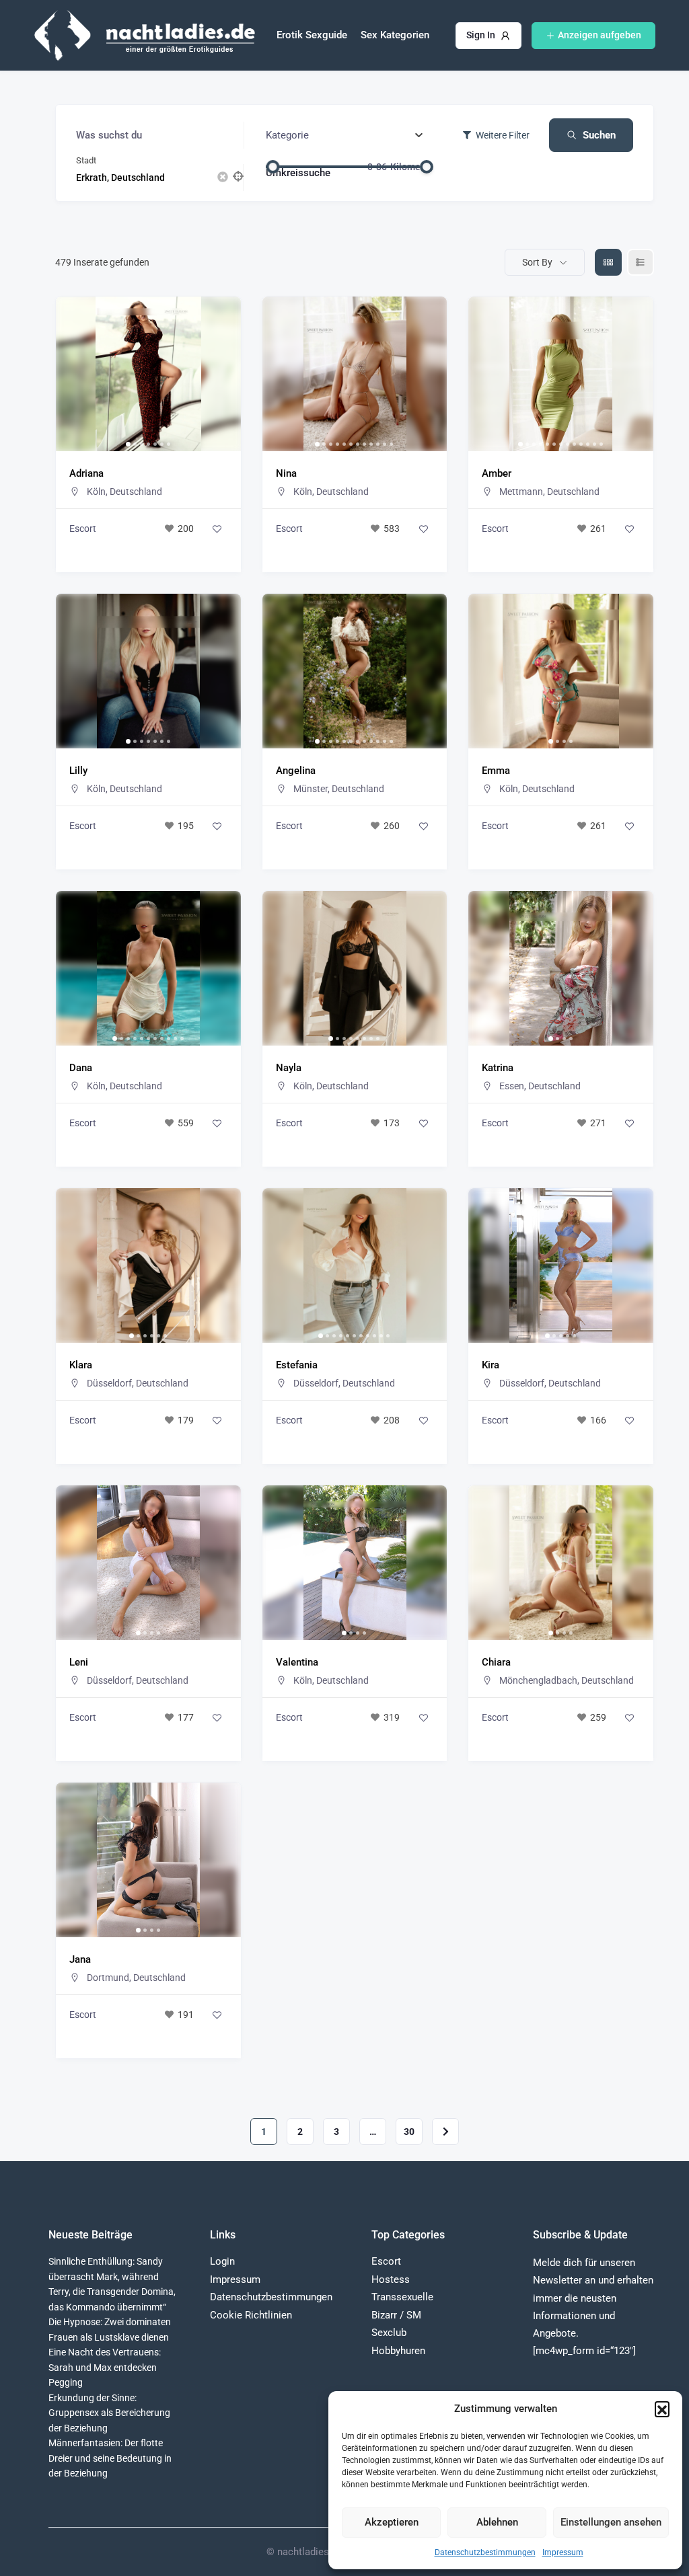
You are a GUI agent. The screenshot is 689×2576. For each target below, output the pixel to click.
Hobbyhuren (398, 2351)
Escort (83, 529)
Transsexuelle (402, 2297)
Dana (81, 1068)
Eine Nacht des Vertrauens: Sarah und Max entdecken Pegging (105, 2367)
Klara (81, 1365)
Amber (497, 473)
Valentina (297, 1662)
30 (409, 2132)
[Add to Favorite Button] (217, 529)
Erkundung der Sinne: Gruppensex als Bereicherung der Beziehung (109, 2413)
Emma (496, 771)
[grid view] (608, 262)
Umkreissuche (298, 172)
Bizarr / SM (396, 2315)
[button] (662, 2409)
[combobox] (344, 135)
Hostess (391, 2279)
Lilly (78, 771)
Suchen (599, 135)
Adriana (86, 473)
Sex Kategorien (395, 35)
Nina (286, 473)
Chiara (496, 1662)
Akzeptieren (392, 2522)
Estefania (297, 1365)
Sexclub (389, 2333)
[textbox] (287, 135)
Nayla (289, 1068)
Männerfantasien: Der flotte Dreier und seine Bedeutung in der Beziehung (110, 2458)
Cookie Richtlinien (251, 2315)
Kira (491, 1365)
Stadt (86, 160)
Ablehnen (497, 2522)
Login (222, 2261)
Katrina (498, 1068)
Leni (79, 1662)
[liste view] (641, 262)
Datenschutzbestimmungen (485, 2552)
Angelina (296, 771)
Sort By (537, 262)
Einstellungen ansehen (611, 2522)
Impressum (563, 2552)
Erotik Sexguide (312, 35)
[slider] (273, 167)
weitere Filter (503, 135)
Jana (80, 1959)
